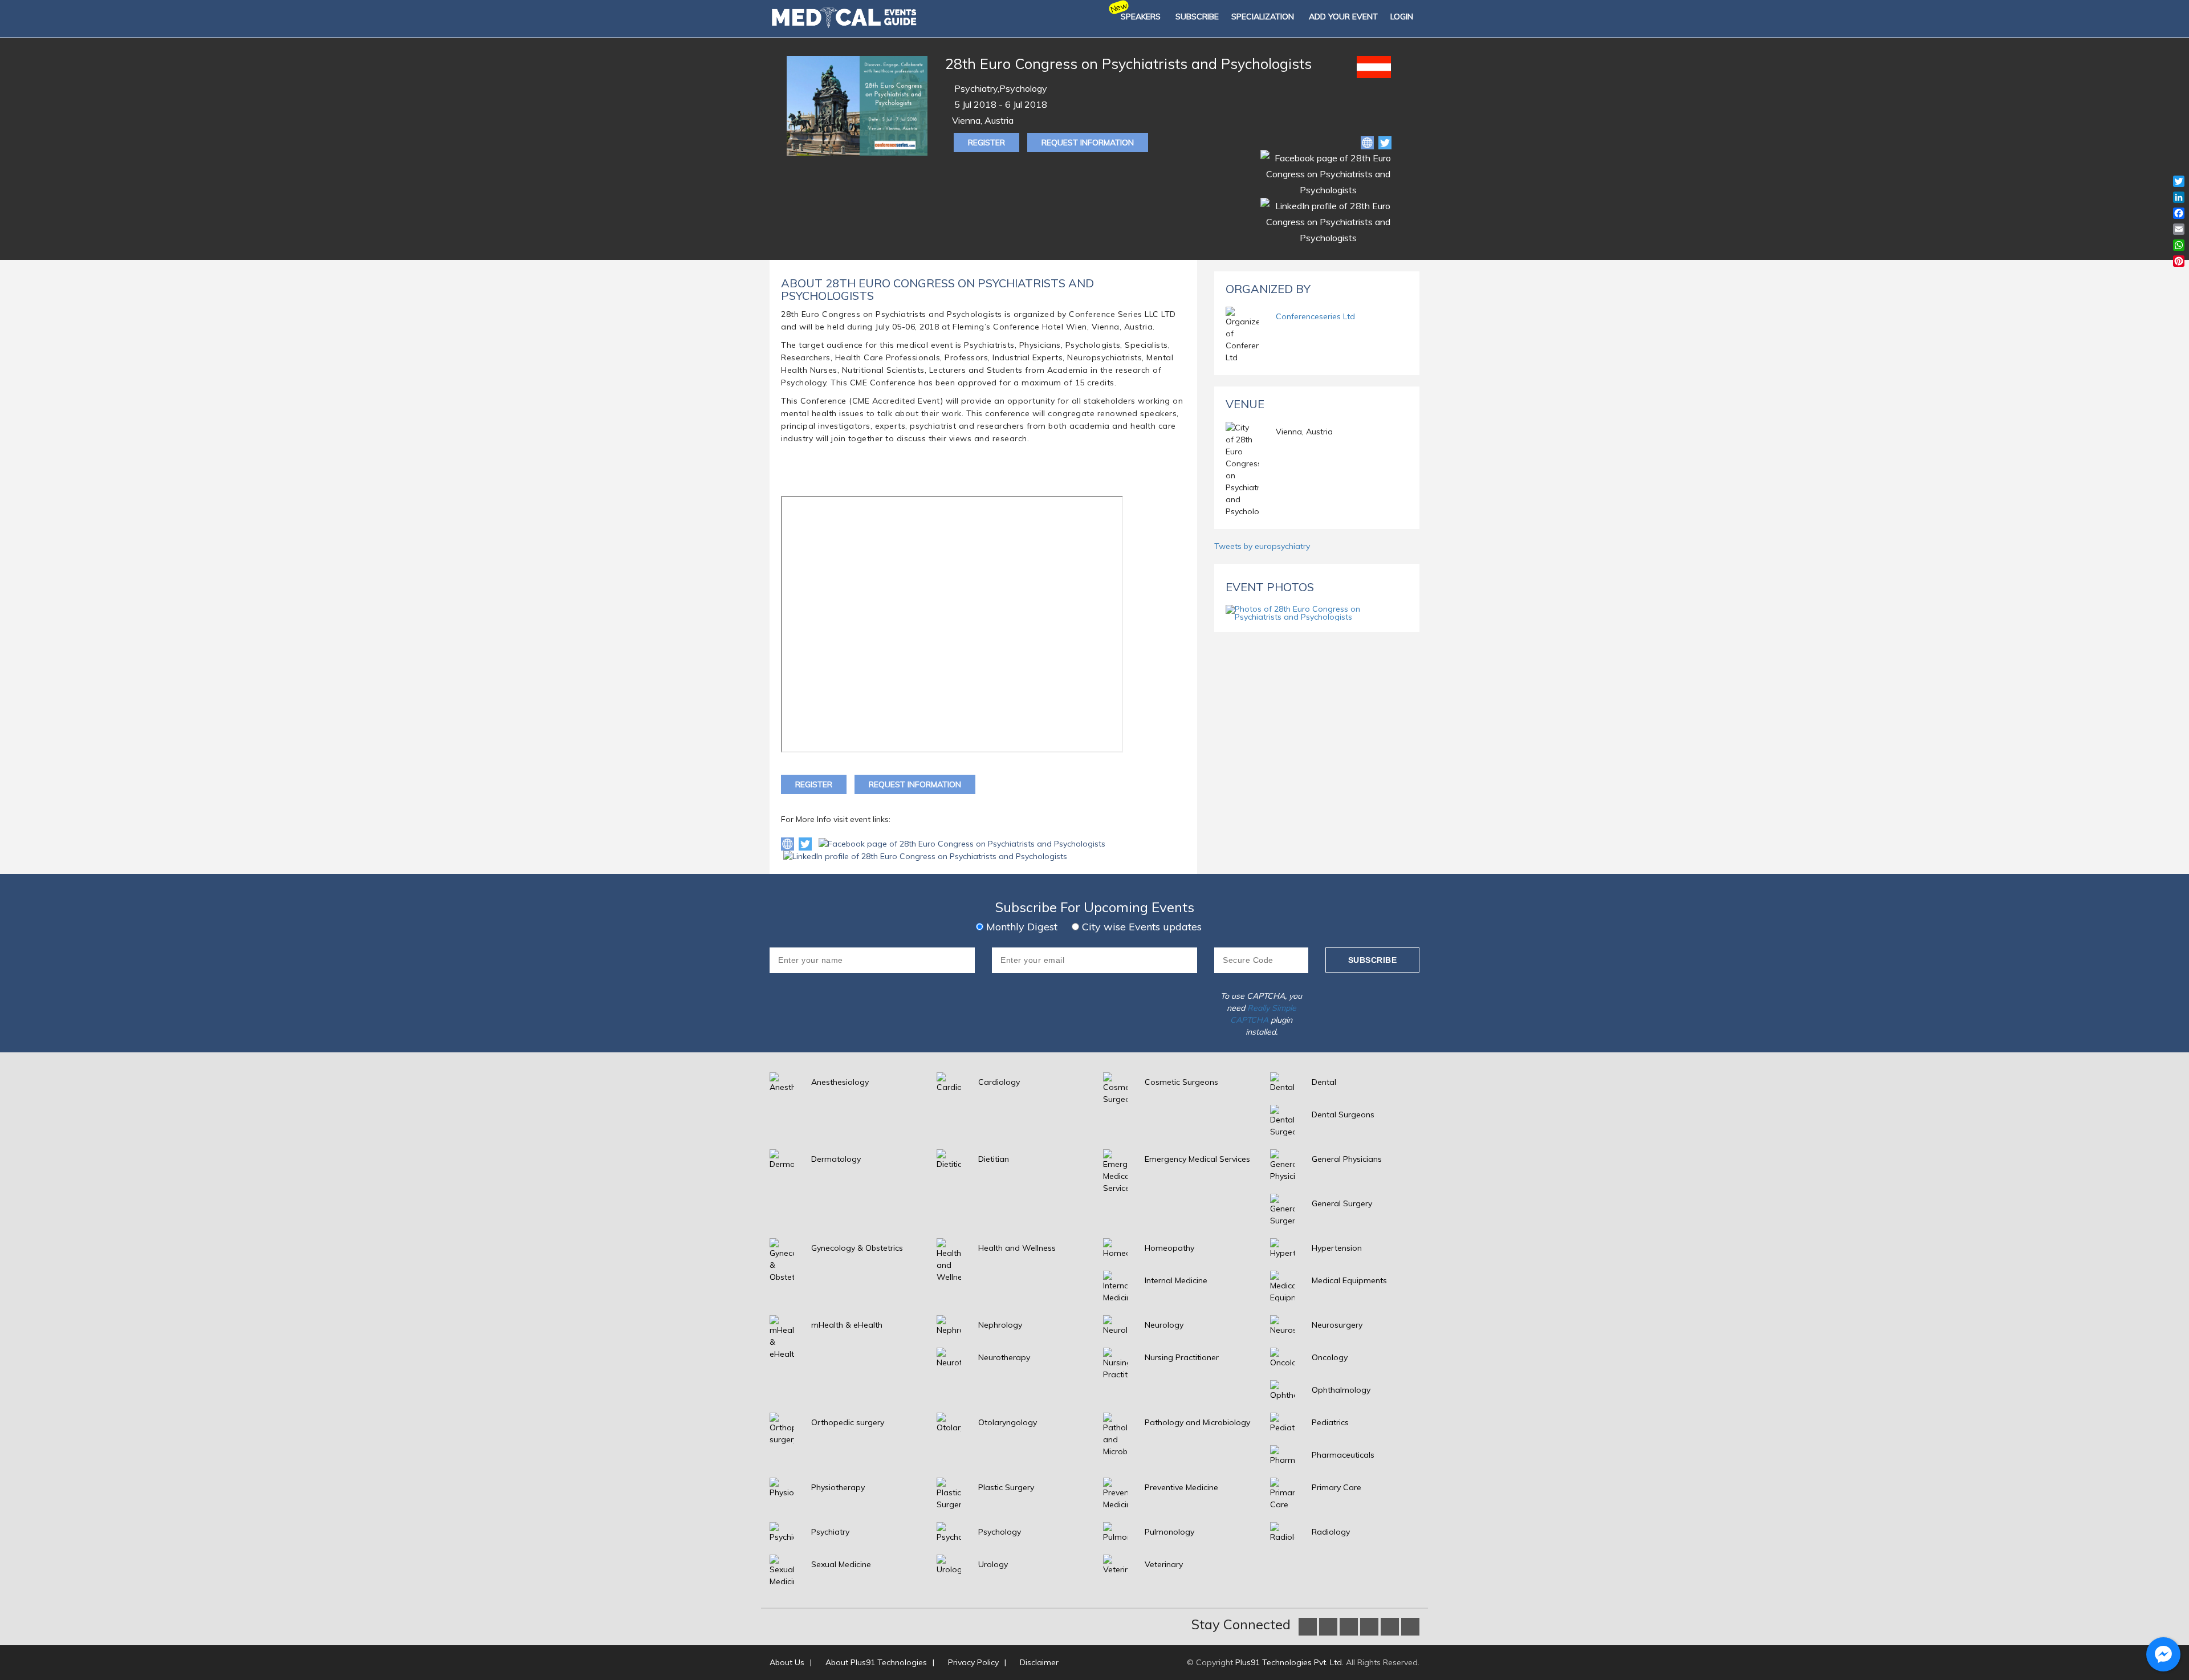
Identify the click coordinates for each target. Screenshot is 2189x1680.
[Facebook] (1328, 173)
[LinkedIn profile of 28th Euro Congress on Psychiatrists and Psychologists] (925, 856)
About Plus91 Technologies (876, 1662)
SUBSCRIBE (1197, 17)
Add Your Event (1343, 17)
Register (986, 143)
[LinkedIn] (1328, 221)
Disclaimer (1039, 1662)
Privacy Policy (973, 1662)
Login (1402, 17)
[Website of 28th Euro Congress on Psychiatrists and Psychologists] (1368, 142)
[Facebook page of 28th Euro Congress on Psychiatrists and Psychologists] (962, 843)
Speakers (1141, 17)
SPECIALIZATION (1263, 17)
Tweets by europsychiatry (1262, 546)
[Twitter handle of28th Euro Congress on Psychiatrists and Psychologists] (806, 843)
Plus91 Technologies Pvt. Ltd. (1289, 1662)
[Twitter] (1385, 142)
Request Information (1088, 143)
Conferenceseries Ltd (1315, 316)
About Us (787, 1662)
